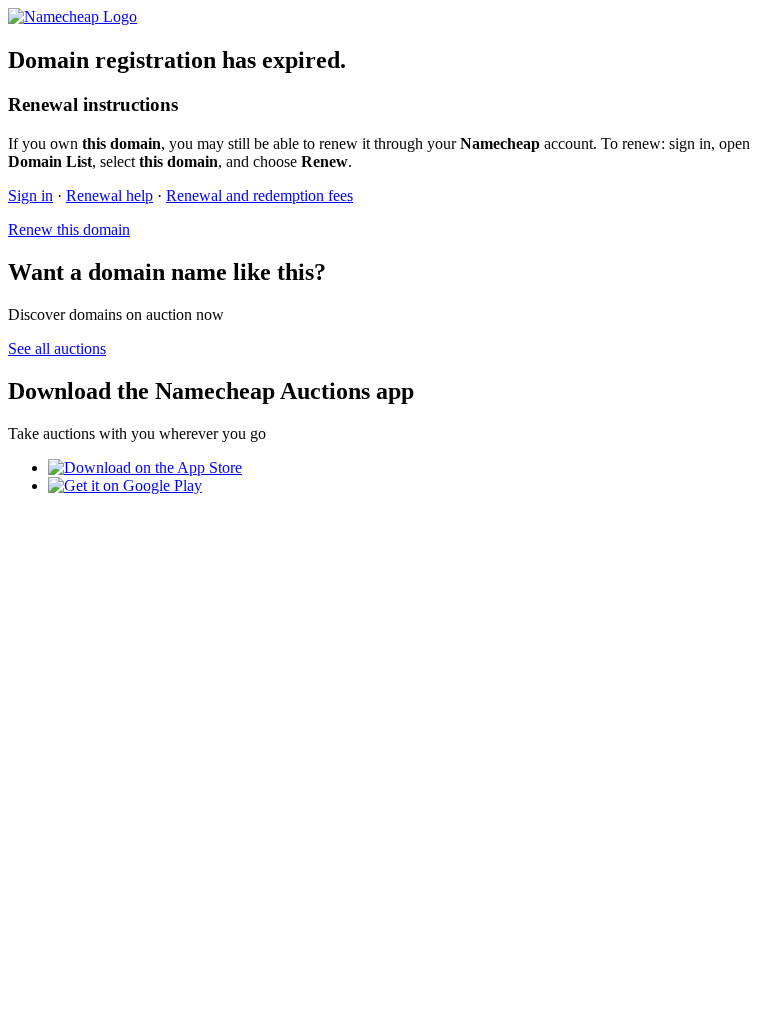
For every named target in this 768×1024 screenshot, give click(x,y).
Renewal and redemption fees (259, 195)
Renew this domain (69, 229)
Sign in (30, 195)
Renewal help (109, 195)
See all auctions (57, 348)
